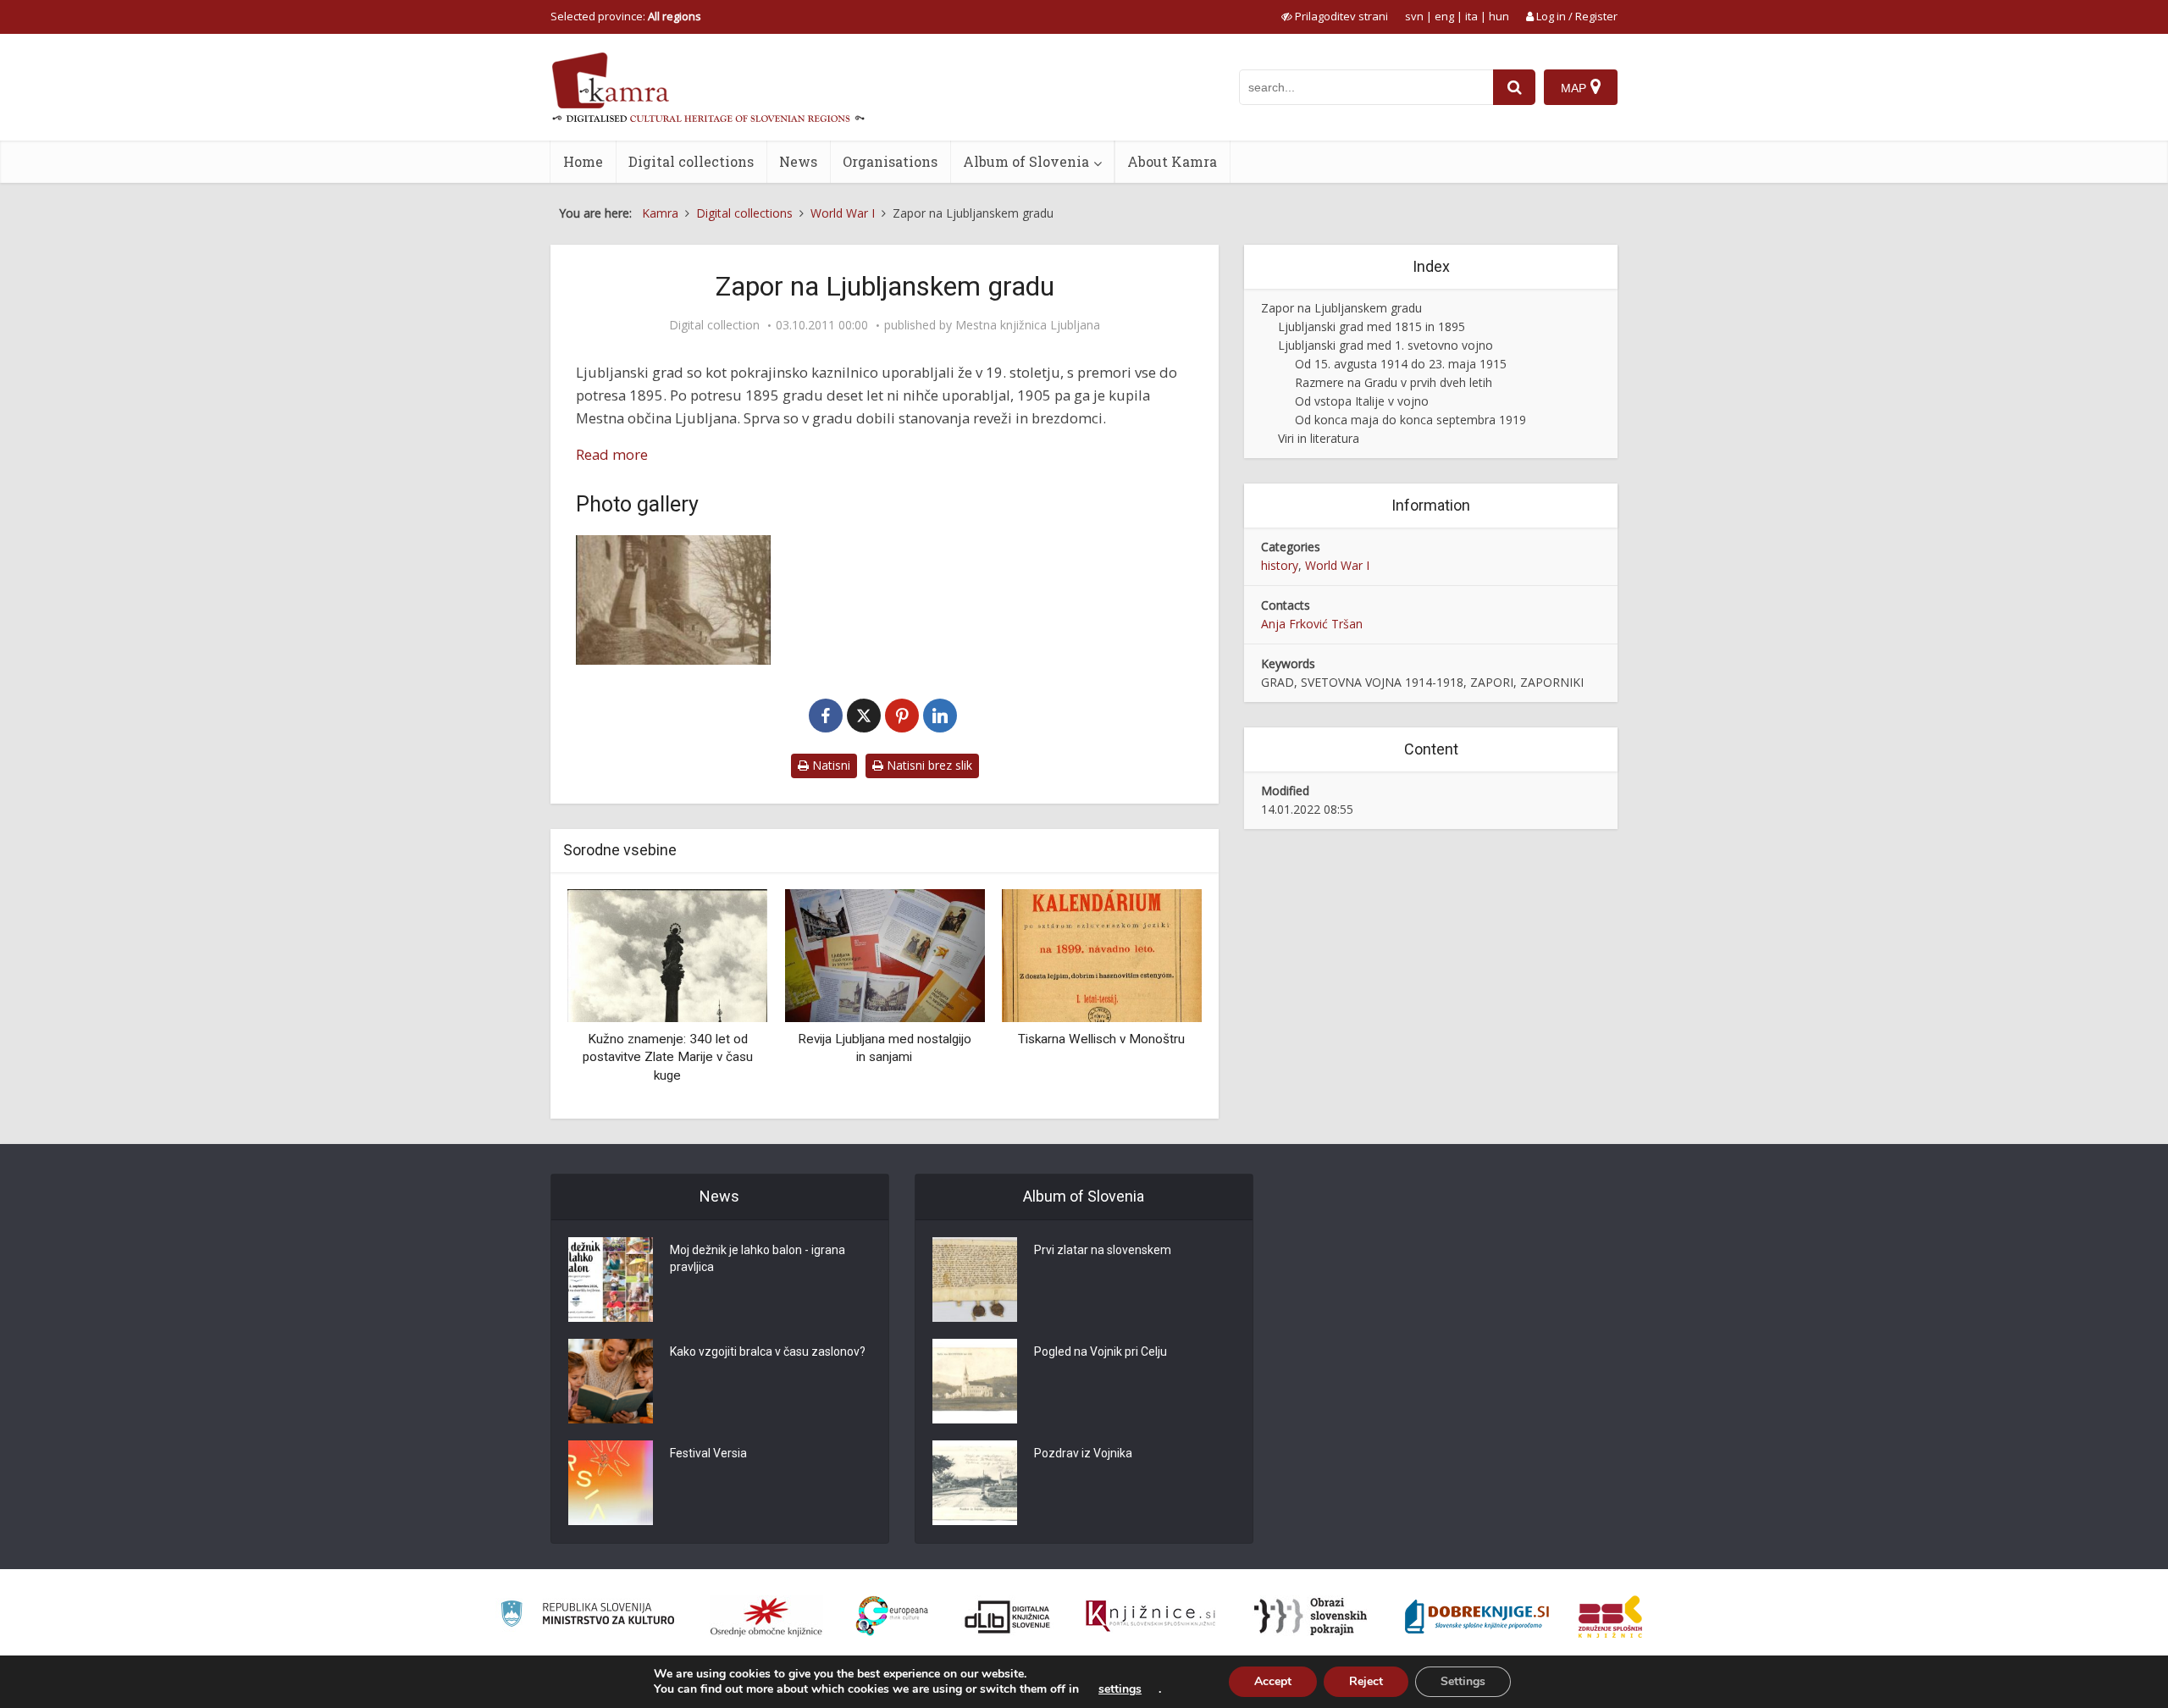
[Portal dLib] (1008, 1617)
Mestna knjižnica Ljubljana (1028, 325)
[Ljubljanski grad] (673, 600)
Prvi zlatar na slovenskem (1103, 1250)
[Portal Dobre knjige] (1477, 1617)
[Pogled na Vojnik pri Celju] (975, 1381)
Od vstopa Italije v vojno (1362, 401)
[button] (1159, 998)
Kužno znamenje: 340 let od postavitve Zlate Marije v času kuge (668, 1057)
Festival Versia (708, 1453)
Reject (1366, 1681)
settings (1120, 1689)
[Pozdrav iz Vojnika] (975, 1483)
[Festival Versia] (611, 1483)
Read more (612, 454)
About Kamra (1172, 161)
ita (1471, 16)
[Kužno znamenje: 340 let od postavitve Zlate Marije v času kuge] (667, 954)
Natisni (830, 765)
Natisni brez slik (928, 765)
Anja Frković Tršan (1312, 624)
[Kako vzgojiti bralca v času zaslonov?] (611, 1381)
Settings (1463, 1681)
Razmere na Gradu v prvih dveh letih (1394, 382)
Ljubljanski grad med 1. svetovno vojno (1385, 345)
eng (1444, 16)
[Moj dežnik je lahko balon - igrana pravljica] (611, 1280)
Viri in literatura (1319, 438)
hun (1499, 16)
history (1280, 565)
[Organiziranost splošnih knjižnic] (766, 1617)
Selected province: (626, 16)
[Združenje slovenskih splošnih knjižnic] (1150, 1617)
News (798, 161)
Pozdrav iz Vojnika (1083, 1453)
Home (583, 161)
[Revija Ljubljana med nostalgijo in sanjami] (884, 954)
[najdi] (1514, 87)
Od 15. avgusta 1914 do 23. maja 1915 (1401, 364)
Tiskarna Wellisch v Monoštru (1101, 1039)
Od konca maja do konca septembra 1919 (1410, 420)
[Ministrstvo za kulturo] (587, 1616)
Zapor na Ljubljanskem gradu (1341, 308)
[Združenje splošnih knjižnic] (1610, 1617)
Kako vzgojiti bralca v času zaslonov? (768, 1351)
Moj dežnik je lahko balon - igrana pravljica (758, 1258)
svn (1414, 16)
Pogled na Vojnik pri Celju (1101, 1351)
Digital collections (691, 161)
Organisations (890, 161)
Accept (1273, 1681)
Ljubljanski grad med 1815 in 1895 (1372, 326)
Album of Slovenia (1026, 161)
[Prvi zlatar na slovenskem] (975, 1280)
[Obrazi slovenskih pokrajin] (1311, 1617)
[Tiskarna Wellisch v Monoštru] (1102, 954)
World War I (1337, 565)
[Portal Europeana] (892, 1616)
